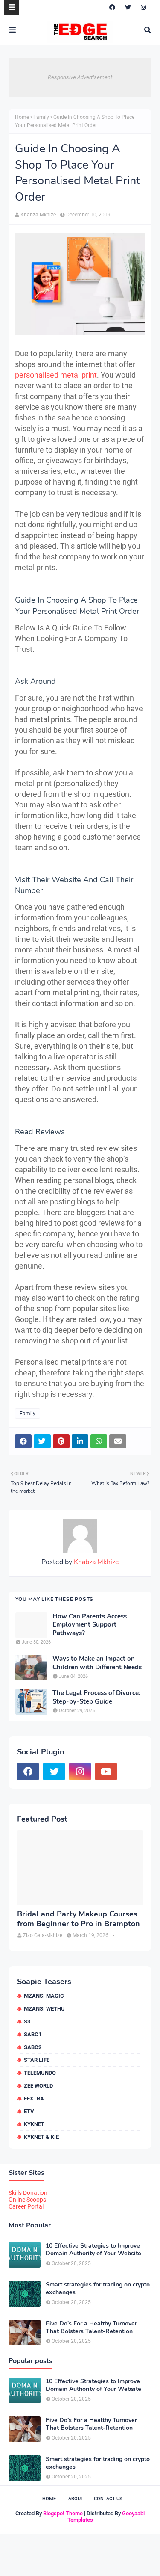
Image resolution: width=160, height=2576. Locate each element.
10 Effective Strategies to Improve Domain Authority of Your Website (93, 2250)
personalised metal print (56, 375)
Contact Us (108, 2499)
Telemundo (40, 2073)
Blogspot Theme (63, 2513)
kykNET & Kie (41, 2137)
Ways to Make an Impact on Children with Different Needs (97, 1663)
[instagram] (143, 7)
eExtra (34, 2098)
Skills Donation (28, 2193)
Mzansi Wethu (44, 2009)
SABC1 (33, 2034)
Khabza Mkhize (38, 215)
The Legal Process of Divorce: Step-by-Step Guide (96, 1697)
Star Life (37, 2060)
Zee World (38, 2086)
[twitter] (128, 7)
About (76, 2499)
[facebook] (112, 7)
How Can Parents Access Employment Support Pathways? (90, 1625)
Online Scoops (27, 2200)
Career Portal (26, 2206)
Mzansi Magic (44, 1996)
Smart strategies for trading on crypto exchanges (98, 2289)
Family (41, 117)
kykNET (34, 2124)
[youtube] (106, 1772)
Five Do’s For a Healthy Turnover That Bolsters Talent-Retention (91, 2328)
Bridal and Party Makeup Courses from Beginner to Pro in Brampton (79, 1919)
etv (29, 2111)
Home (22, 117)
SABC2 (33, 2047)
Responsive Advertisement (80, 77)
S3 (27, 2021)
